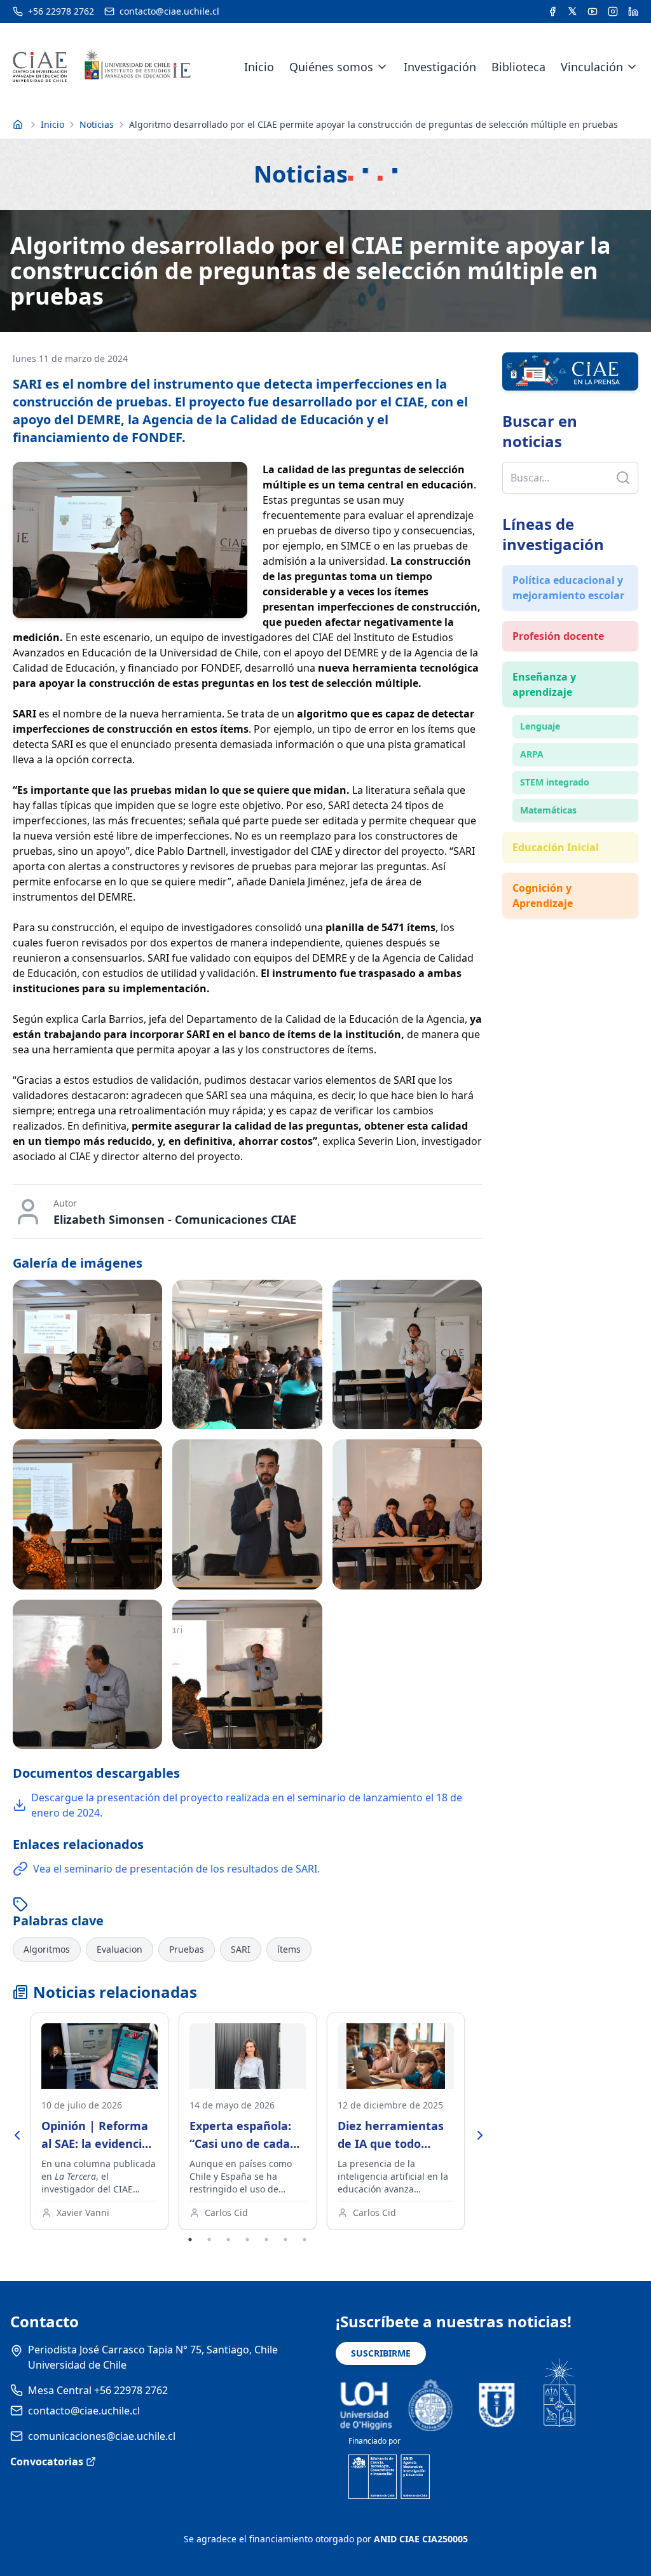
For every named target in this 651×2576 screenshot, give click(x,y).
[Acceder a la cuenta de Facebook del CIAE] (552, 11)
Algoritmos (47, 1949)
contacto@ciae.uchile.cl (84, 2411)
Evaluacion (120, 1949)
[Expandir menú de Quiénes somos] (382, 67)
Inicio (259, 67)
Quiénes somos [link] (331, 67)
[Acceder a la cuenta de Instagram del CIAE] (613, 11)
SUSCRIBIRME (381, 2353)
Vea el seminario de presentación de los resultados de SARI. (176, 1869)
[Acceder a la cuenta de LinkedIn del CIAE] (633, 11)
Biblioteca (518, 67)
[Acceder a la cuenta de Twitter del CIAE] (572, 11)
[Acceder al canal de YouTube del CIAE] (593, 11)
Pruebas (187, 1949)
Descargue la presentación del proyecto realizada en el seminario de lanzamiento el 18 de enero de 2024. (247, 1805)
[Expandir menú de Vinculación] (632, 67)
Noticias (97, 124)
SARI (241, 1949)
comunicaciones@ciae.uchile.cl (102, 2436)
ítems (289, 1949)
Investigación (440, 67)
